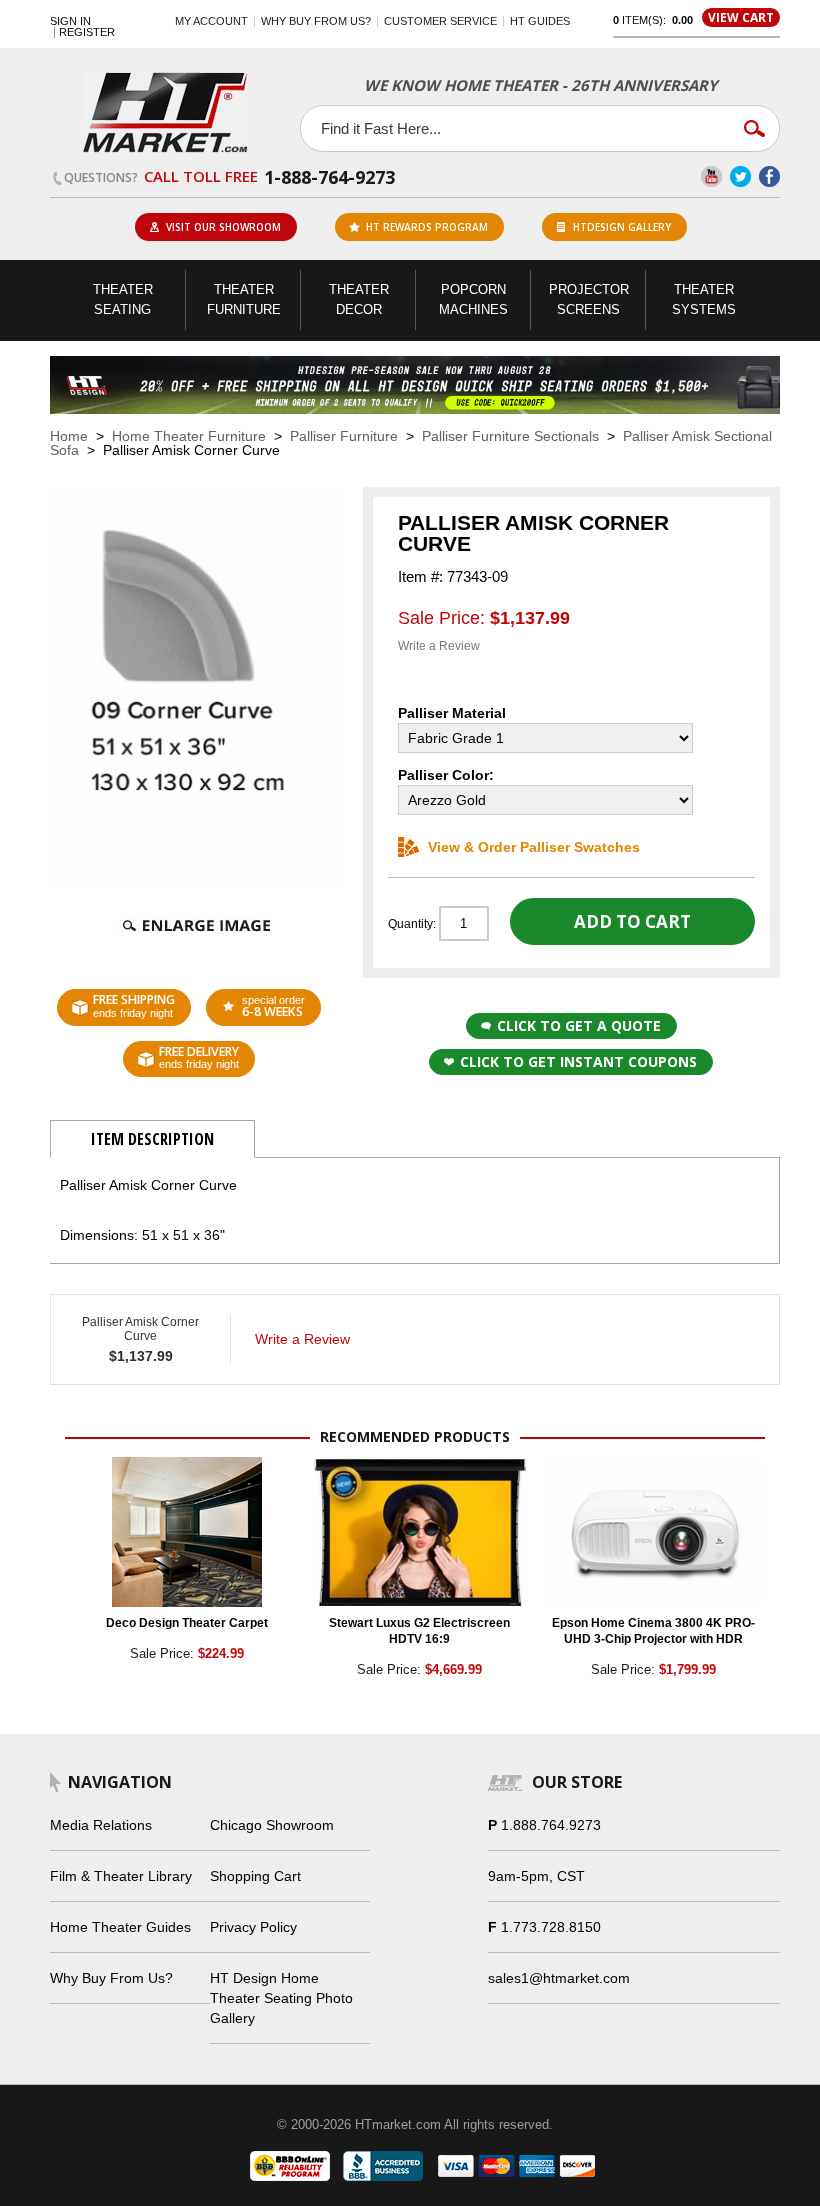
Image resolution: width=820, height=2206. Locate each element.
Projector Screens (589, 299)
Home (69, 436)
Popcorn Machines (473, 299)
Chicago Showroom (272, 1825)
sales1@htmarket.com (559, 1978)
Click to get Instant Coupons (578, 1061)
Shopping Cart (255, 1876)
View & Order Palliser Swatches (534, 847)
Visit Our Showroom (223, 227)
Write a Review (439, 646)
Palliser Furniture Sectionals (510, 436)
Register (87, 32)
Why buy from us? (316, 21)
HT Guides (540, 21)
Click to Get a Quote (579, 1025)
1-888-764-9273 (329, 177)
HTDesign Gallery (622, 227)
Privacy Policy (253, 1927)
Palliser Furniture (344, 436)
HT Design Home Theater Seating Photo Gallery (281, 1998)
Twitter (740, 176)
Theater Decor (359, 299)
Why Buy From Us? (111, 1978)
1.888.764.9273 (551, 1825)
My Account (211, 21)
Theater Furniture (244, 299)
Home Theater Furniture (189, 436)
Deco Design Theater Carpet (187, 1623)
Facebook (769, 176)
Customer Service (440, 21)
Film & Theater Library (121, 1876)
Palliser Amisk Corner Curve (140, 1329)
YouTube (711, 176)
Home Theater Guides (120, 1927)
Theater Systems (704, 299)
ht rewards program (427, 227)
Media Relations (101, 1825)
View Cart (741, 17)
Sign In (70, 21)
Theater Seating (123, 299)
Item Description (152, 1139)
